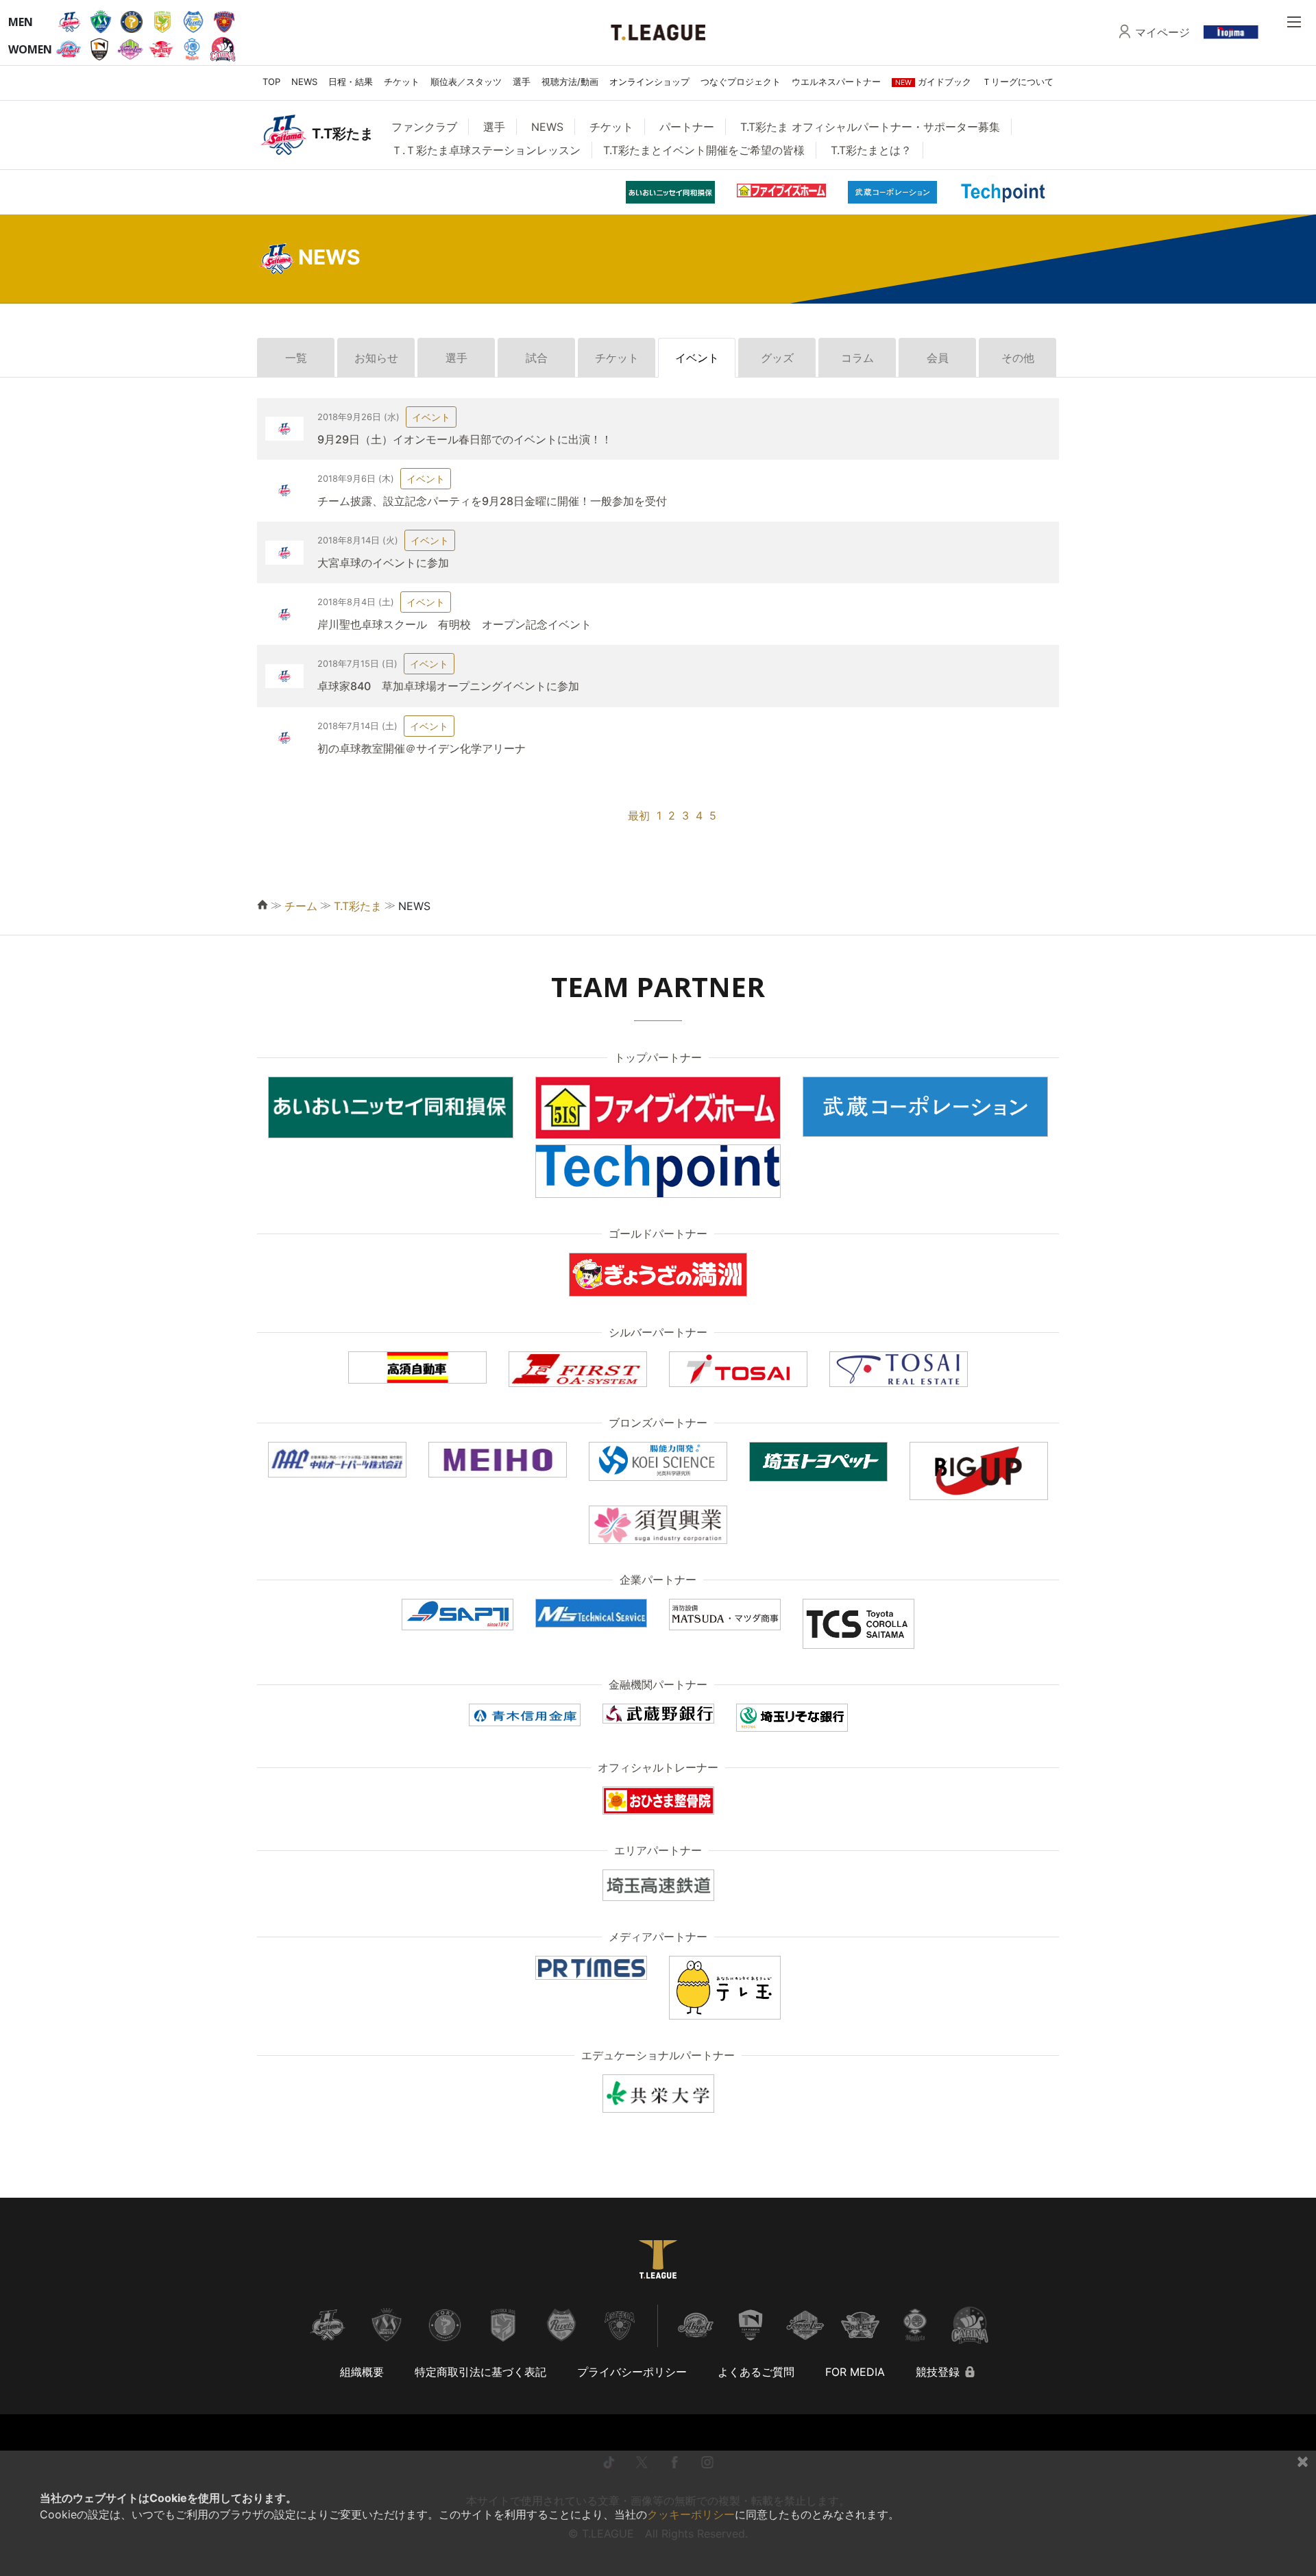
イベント (697, 358)
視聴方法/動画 (570, 82)
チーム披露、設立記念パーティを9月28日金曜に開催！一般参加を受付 (492, 501)
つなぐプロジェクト (741, 82)
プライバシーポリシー (632, 2372)
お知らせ (376, 358)
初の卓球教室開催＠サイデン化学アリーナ (422, 748)
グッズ (777, 358)
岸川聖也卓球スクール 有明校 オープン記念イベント (454, 624)
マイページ (1162, 32)
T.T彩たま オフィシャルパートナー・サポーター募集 (870, 127)
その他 (1018, 358)
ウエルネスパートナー (836, 82)
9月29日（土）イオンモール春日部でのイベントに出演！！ (465, 439)
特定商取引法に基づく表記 (480, 2372)
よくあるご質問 (756, 2372)
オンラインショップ (649, 82)
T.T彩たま (358, 906)
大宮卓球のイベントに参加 (383, 563)
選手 (522, 82)
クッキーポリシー (691, 2514)
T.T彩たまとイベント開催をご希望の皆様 (704, 150)
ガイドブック (933, 82)
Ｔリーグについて (1018, 82)
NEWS (304, 82)
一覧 (296, 358)
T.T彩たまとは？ (871, 150)
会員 (938, 358)
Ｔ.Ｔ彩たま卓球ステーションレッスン (486, 150)
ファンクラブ (424, 127)
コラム (857, 358)
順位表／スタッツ (466, 82)
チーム (301, 906)
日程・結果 (351, 82)
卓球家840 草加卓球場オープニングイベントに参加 (448, 686)
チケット (402, 82)
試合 (537, 358)
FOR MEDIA (855, 2372)
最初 (639, 815)
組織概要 (362, 2372)
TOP (271, 82)
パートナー (687, 127)
